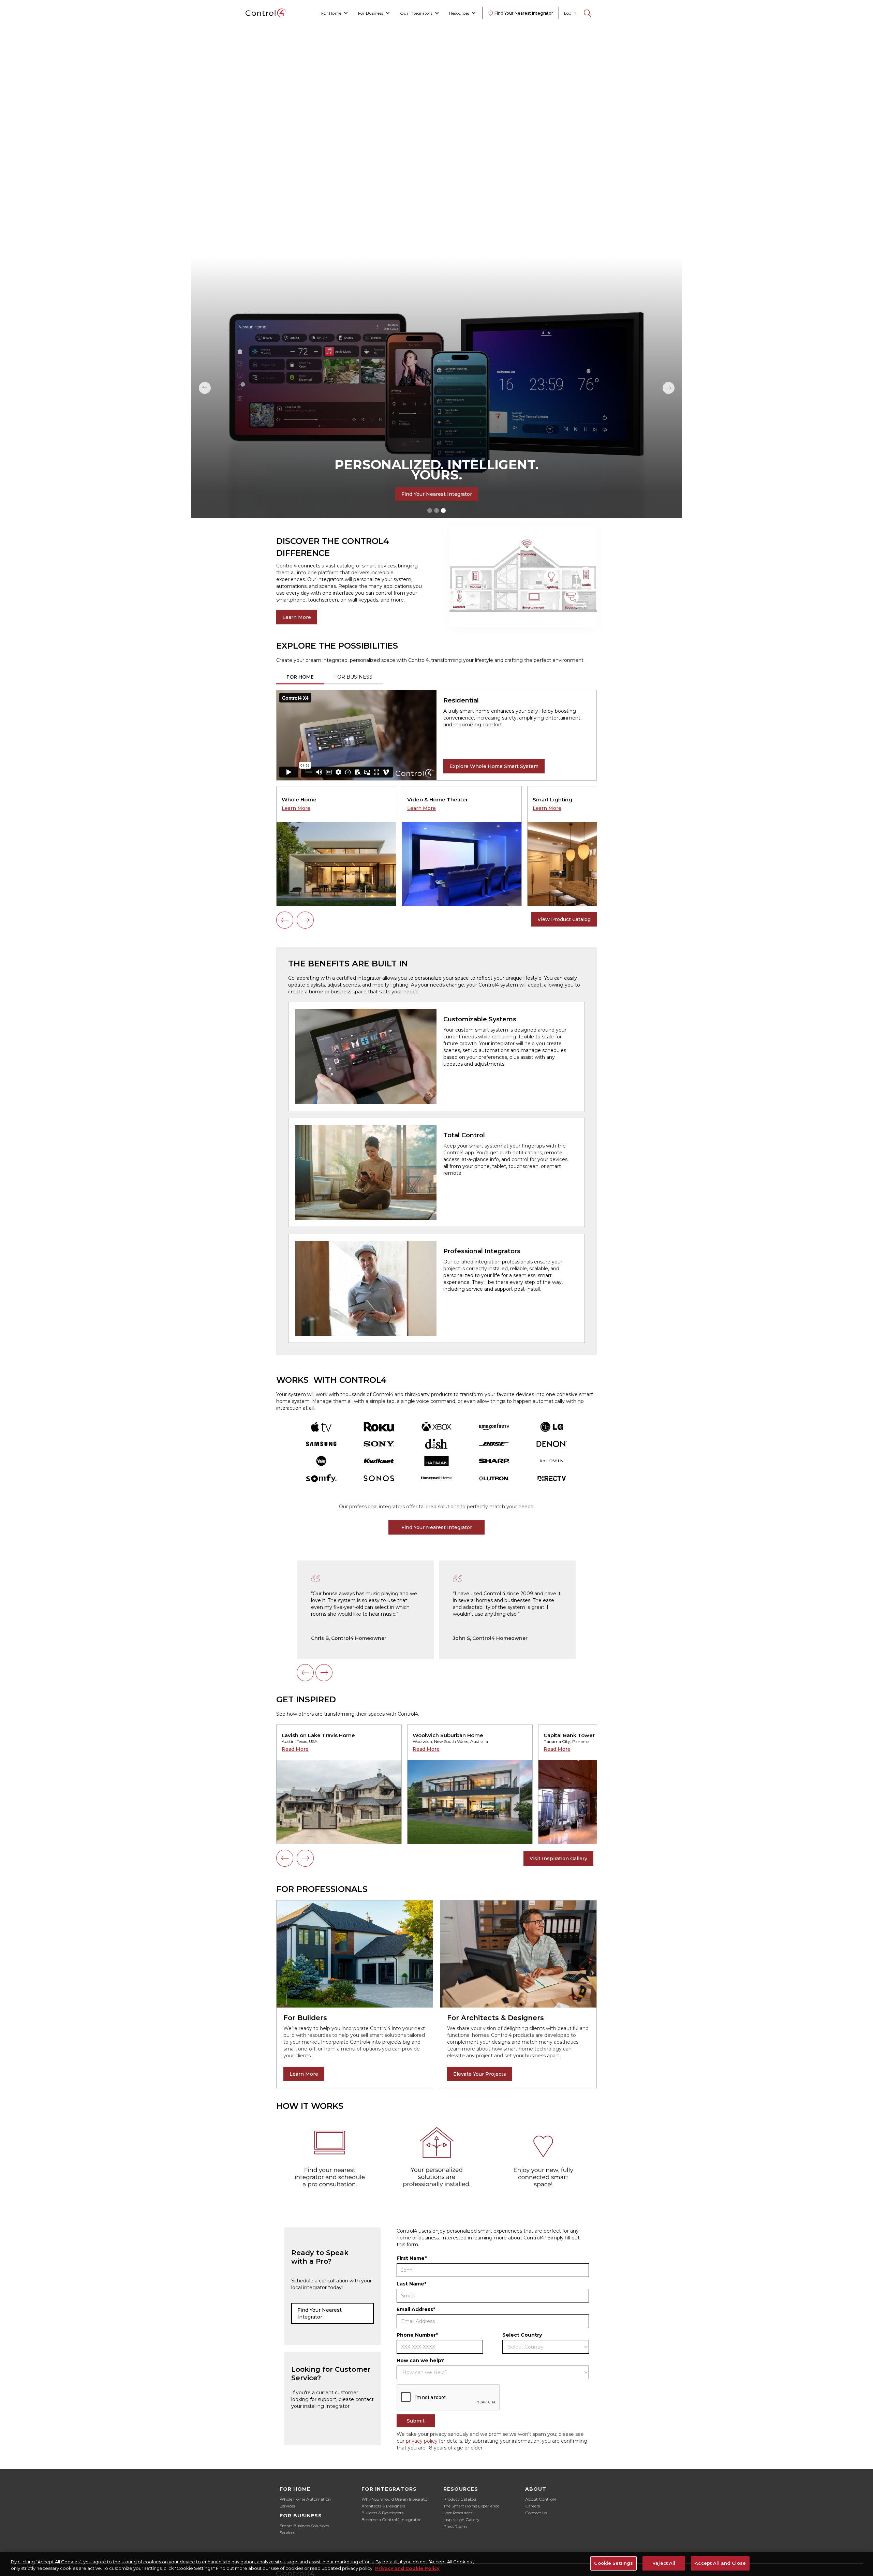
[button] (335, 13)
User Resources (458, 2513)
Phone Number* (417, 2335)
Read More (295, 1749)
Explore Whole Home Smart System (494, 766)
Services (287, 2506)
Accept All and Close (720, 2563)
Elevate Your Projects (480, 2074)
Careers (532, 2506)
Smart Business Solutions (304, 2526)
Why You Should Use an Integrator (395, 2499)
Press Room (455, 2526)
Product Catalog (460, 2499)
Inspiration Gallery (461, 2520)
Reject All (664, 2563)
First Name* (412, 2258)
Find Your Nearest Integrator (437, 494)
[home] (266, 13)
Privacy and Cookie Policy (407, 2568)
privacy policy (422, 2441)
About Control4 (541, 2499)
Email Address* (416, 2309)
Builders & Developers (382, 2513)
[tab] (300, 677)
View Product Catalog (564, 919)
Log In (570, 13)
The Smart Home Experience (471, 2506)
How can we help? (420, 2360)
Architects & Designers (383, 2506)
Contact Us (536, 2513)
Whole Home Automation (305, 2499)
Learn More (297, 617)
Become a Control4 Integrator (391, 2520)
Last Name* (411, 2284)
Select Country (522, 2335)
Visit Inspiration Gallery (558, 1859)
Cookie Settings (613, 2563)
